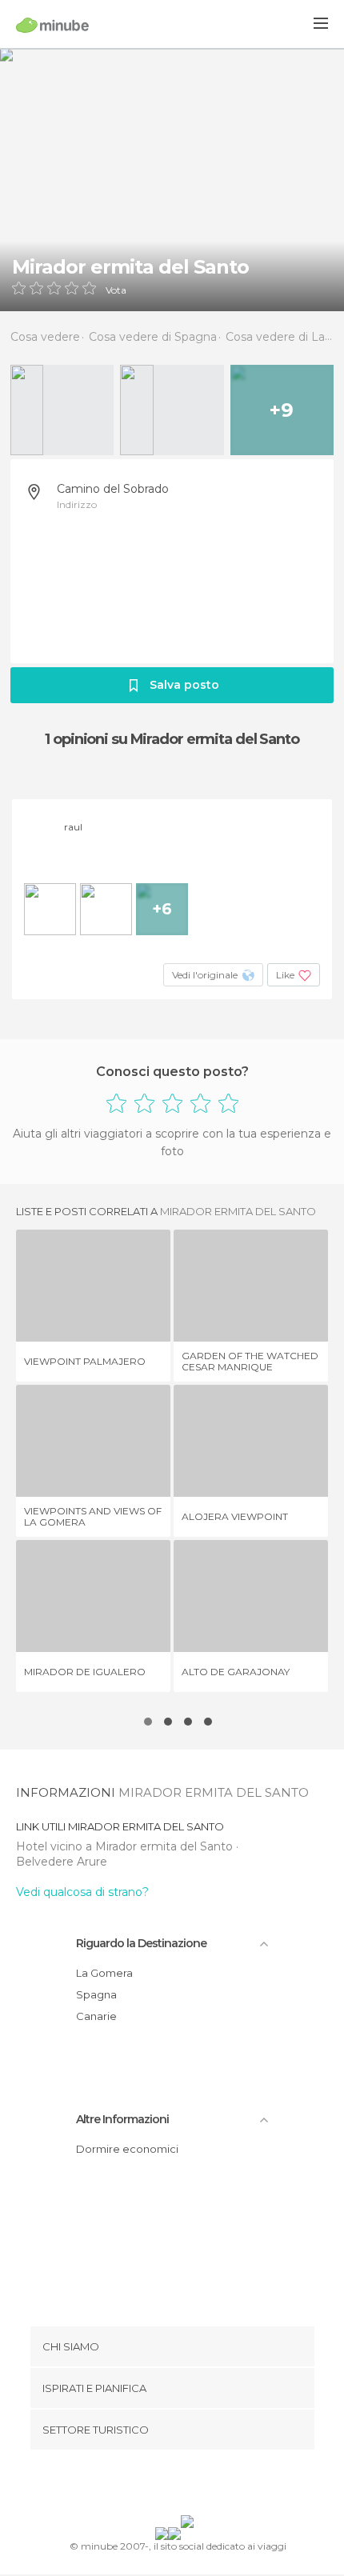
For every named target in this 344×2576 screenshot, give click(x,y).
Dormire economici (127, 2149)
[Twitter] (168, 2486)
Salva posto (184, 685)
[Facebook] (147, 2486)
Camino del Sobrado (113, 489)
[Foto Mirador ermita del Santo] (172, 180)
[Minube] (52, 25)
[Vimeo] (189, 2486)
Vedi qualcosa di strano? (82, 1892)
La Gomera (104, 1973)
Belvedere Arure (62, 1862)
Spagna (96, 1994)
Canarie (96, 2016)
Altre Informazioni (122, 2119)
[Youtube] (210, 2486)
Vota (116, 290)
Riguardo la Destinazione (141, 1943)
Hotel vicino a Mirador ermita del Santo (126, 1846)
